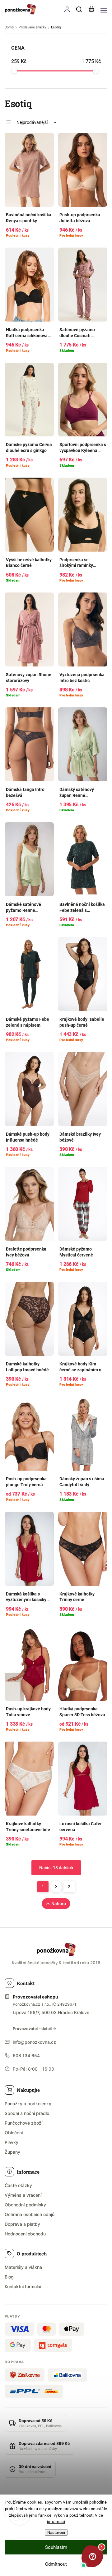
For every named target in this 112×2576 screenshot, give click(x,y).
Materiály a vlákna (23, 2267)
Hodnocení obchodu (25, 2234)
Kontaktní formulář (23, 2286)
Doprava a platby (22, 2224)
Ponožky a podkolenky (28, 2104)
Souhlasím (56, 2547)
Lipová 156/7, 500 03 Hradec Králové (51, 2012)
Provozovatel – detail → (35, 2029)
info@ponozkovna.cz (34, 2042)
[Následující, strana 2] (56, 1887)
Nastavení (56, 2532)
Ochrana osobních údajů (30, 2214)
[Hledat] (79, 9)
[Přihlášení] (67, 9)
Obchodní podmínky (25, 2205)
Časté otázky (18, 2185)
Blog (9, 2277)
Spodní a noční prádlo (27, 2113)
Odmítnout (56, 2564)
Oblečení (14, 2133)
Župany (12, 2152)
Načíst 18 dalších (56, 1868)
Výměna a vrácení (23, 2195)
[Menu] (104, 9)
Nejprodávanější (32, 122)
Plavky (12, 2142)
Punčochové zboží (23, 2123)
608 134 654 (26, 2055)
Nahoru (59, 1904)
